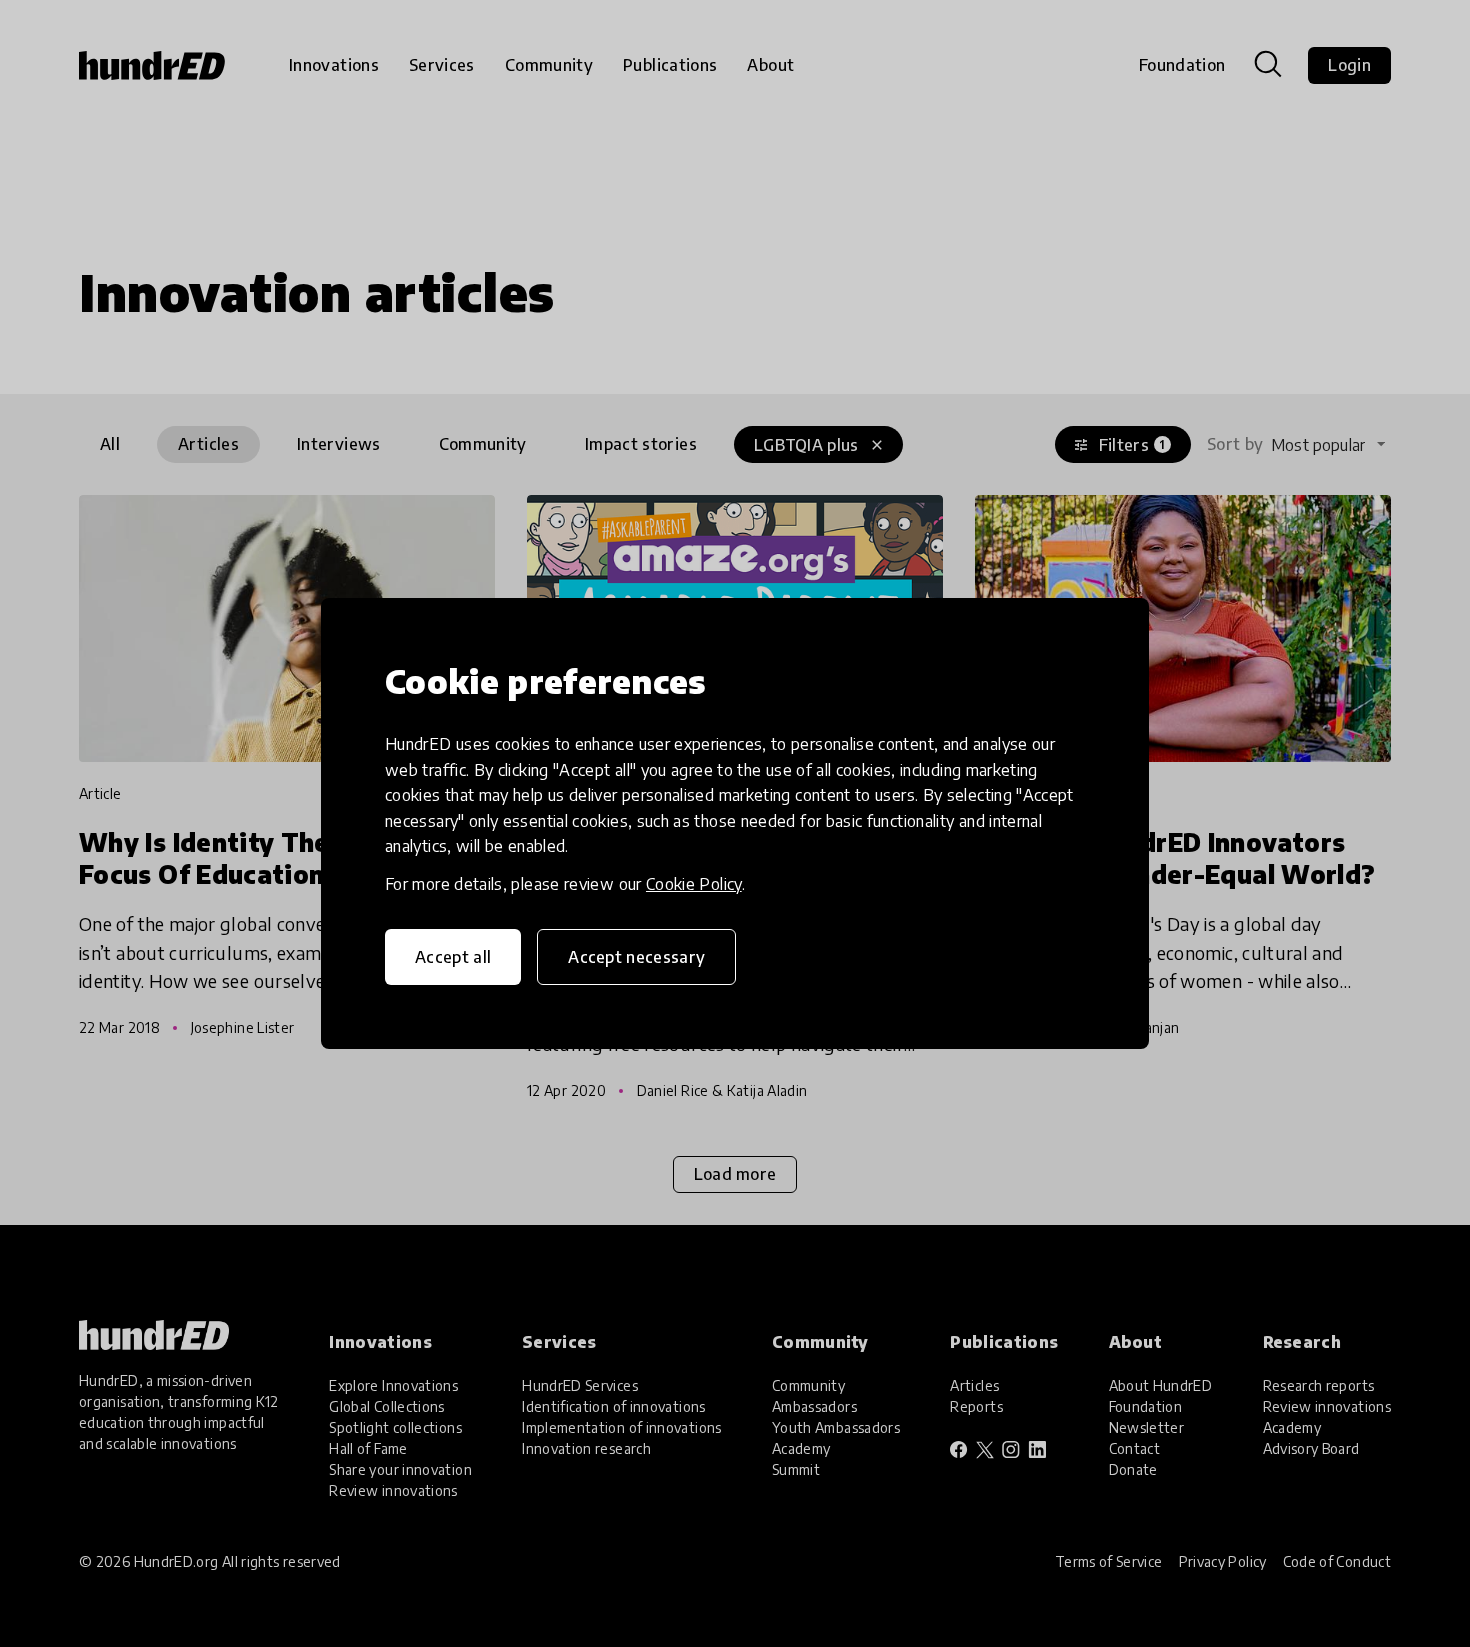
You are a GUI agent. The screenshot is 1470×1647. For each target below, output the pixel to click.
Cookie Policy (694, 884)
